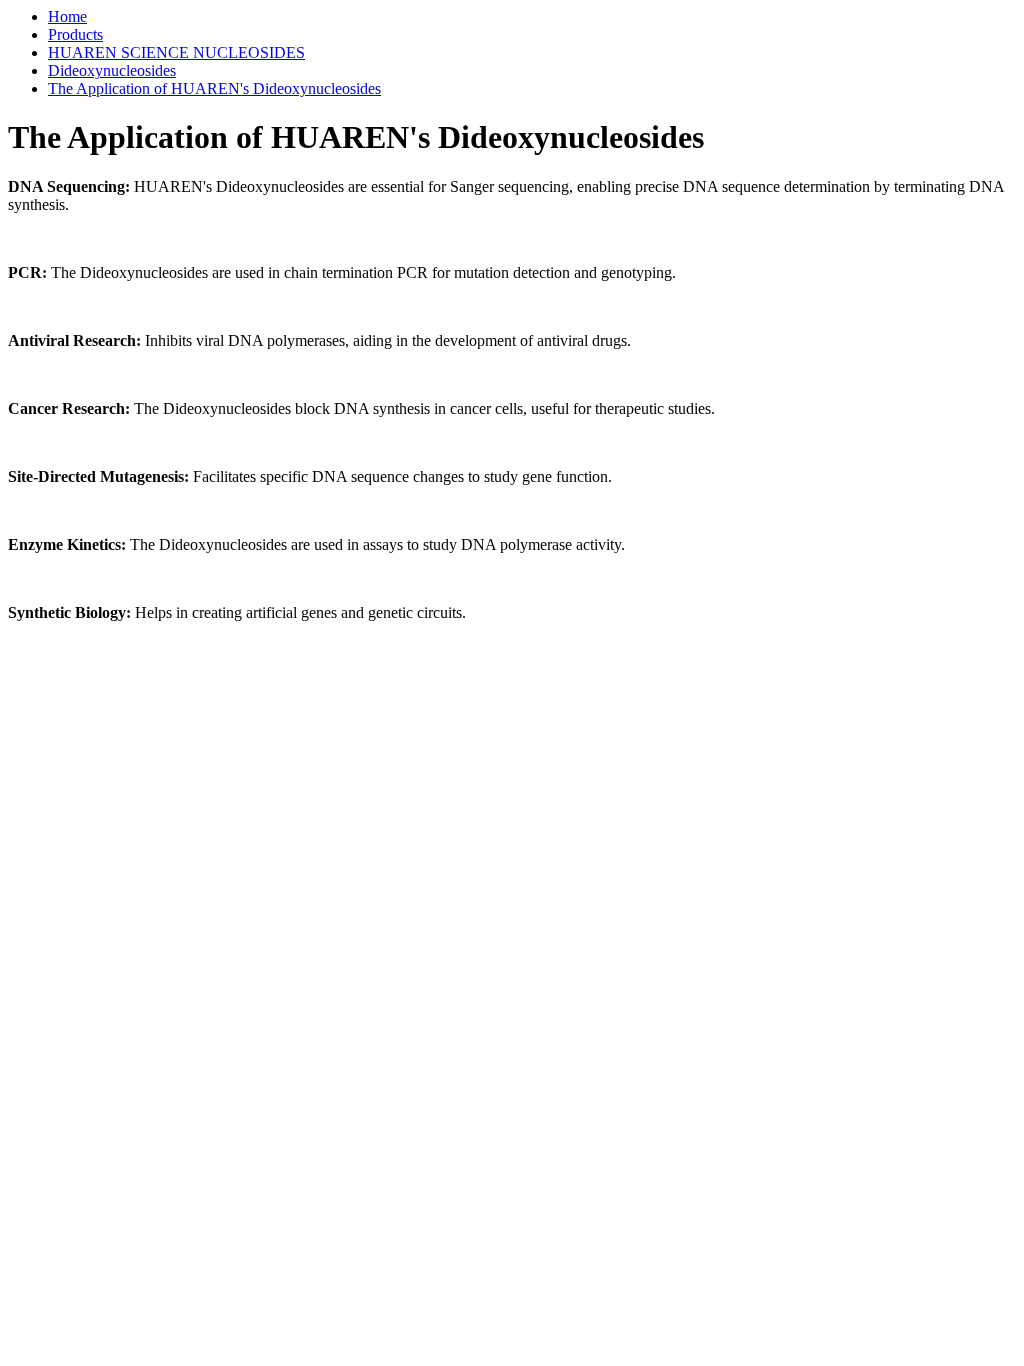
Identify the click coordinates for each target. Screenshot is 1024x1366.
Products (75, 34)
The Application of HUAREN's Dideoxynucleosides (214, 88)
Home (67, 16)
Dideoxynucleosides (112, 70)
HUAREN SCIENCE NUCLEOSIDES (176, 52)
